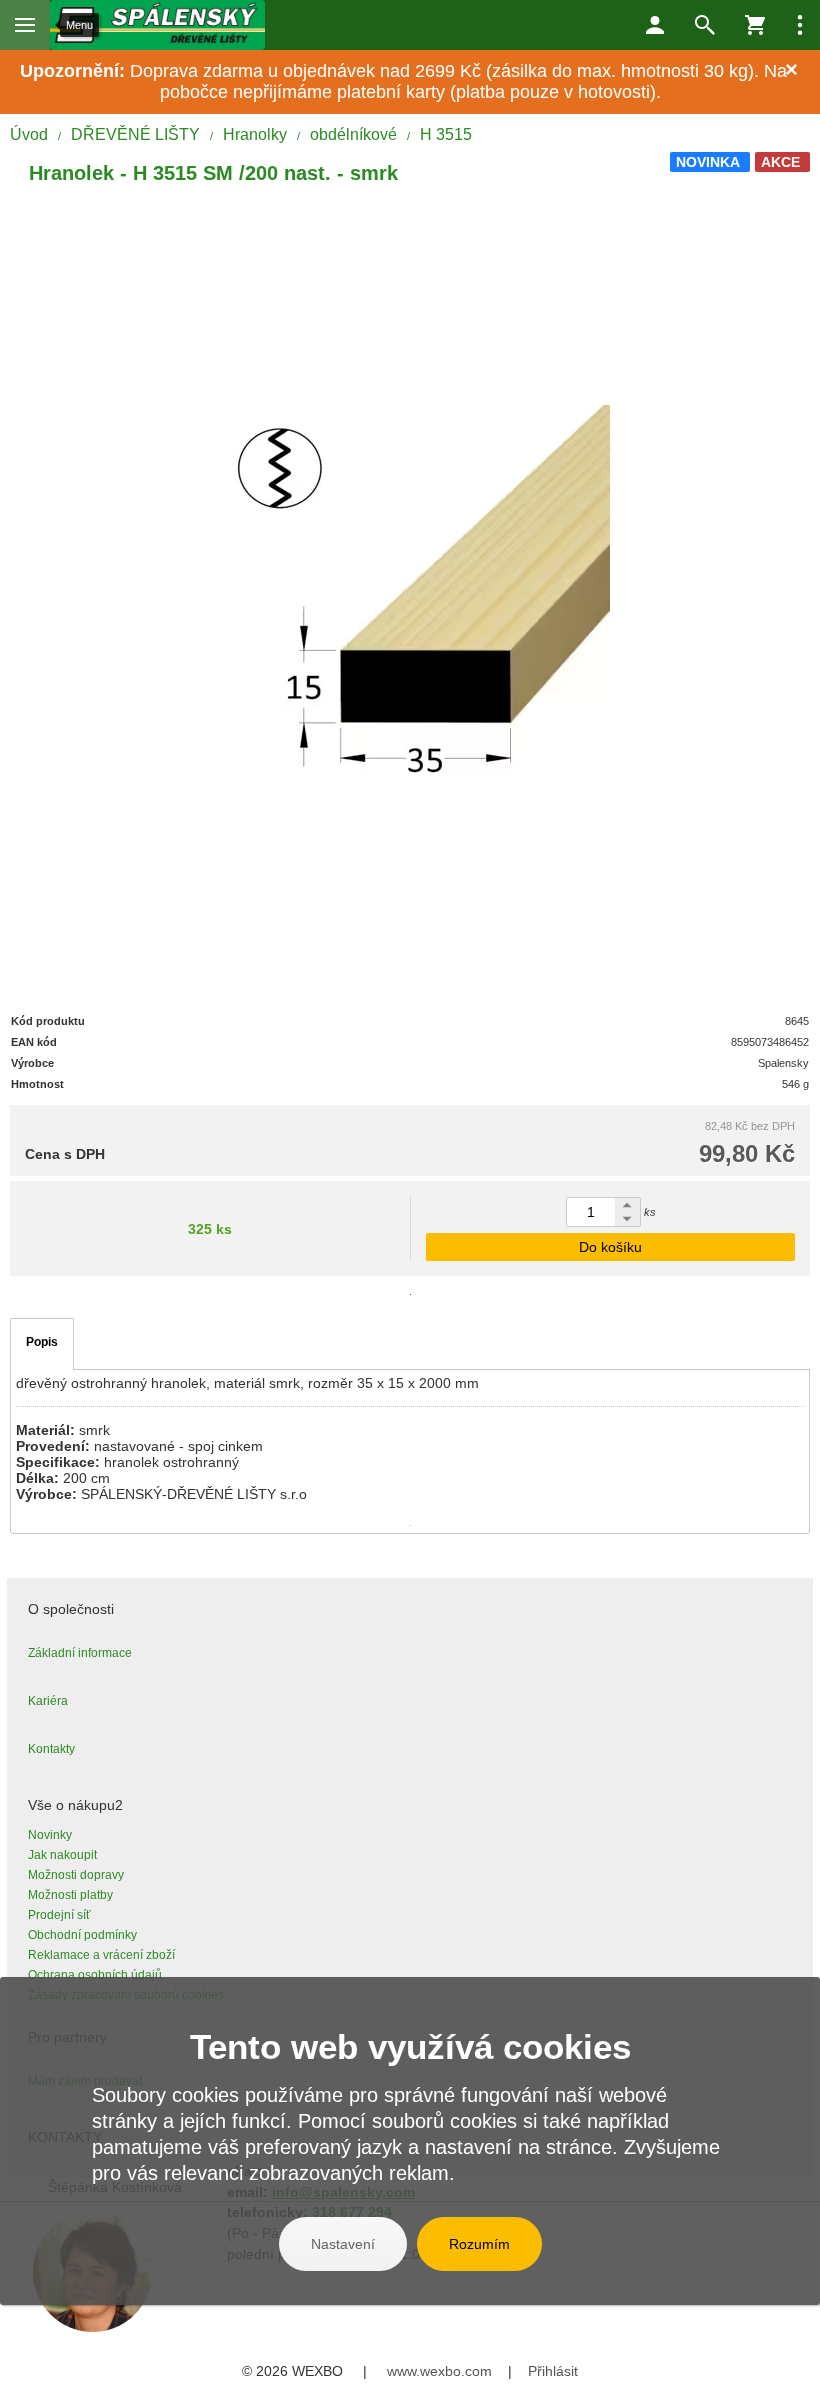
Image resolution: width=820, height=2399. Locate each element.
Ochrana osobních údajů (95, 1975)
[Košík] (755, 25)
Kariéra (48, 1701)
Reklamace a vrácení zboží (101, 1955)
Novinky (50, 1835)
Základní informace (80, 1653)
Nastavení (343, 2244)
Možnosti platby (70, 1895)
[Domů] (158, 25)
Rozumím (479, 2244)
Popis (42, 1342)
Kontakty (51, 1749)
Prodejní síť (59, 1915)
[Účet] (655, 25)
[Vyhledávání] (705, 25)
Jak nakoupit (62, 1855)
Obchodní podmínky (82, 1935)
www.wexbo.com (439, 2371)
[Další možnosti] (800, 25)
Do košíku (610, 1247)
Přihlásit (553, 2371)
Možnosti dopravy (76, 1875)
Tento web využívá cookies (410, 2046)
